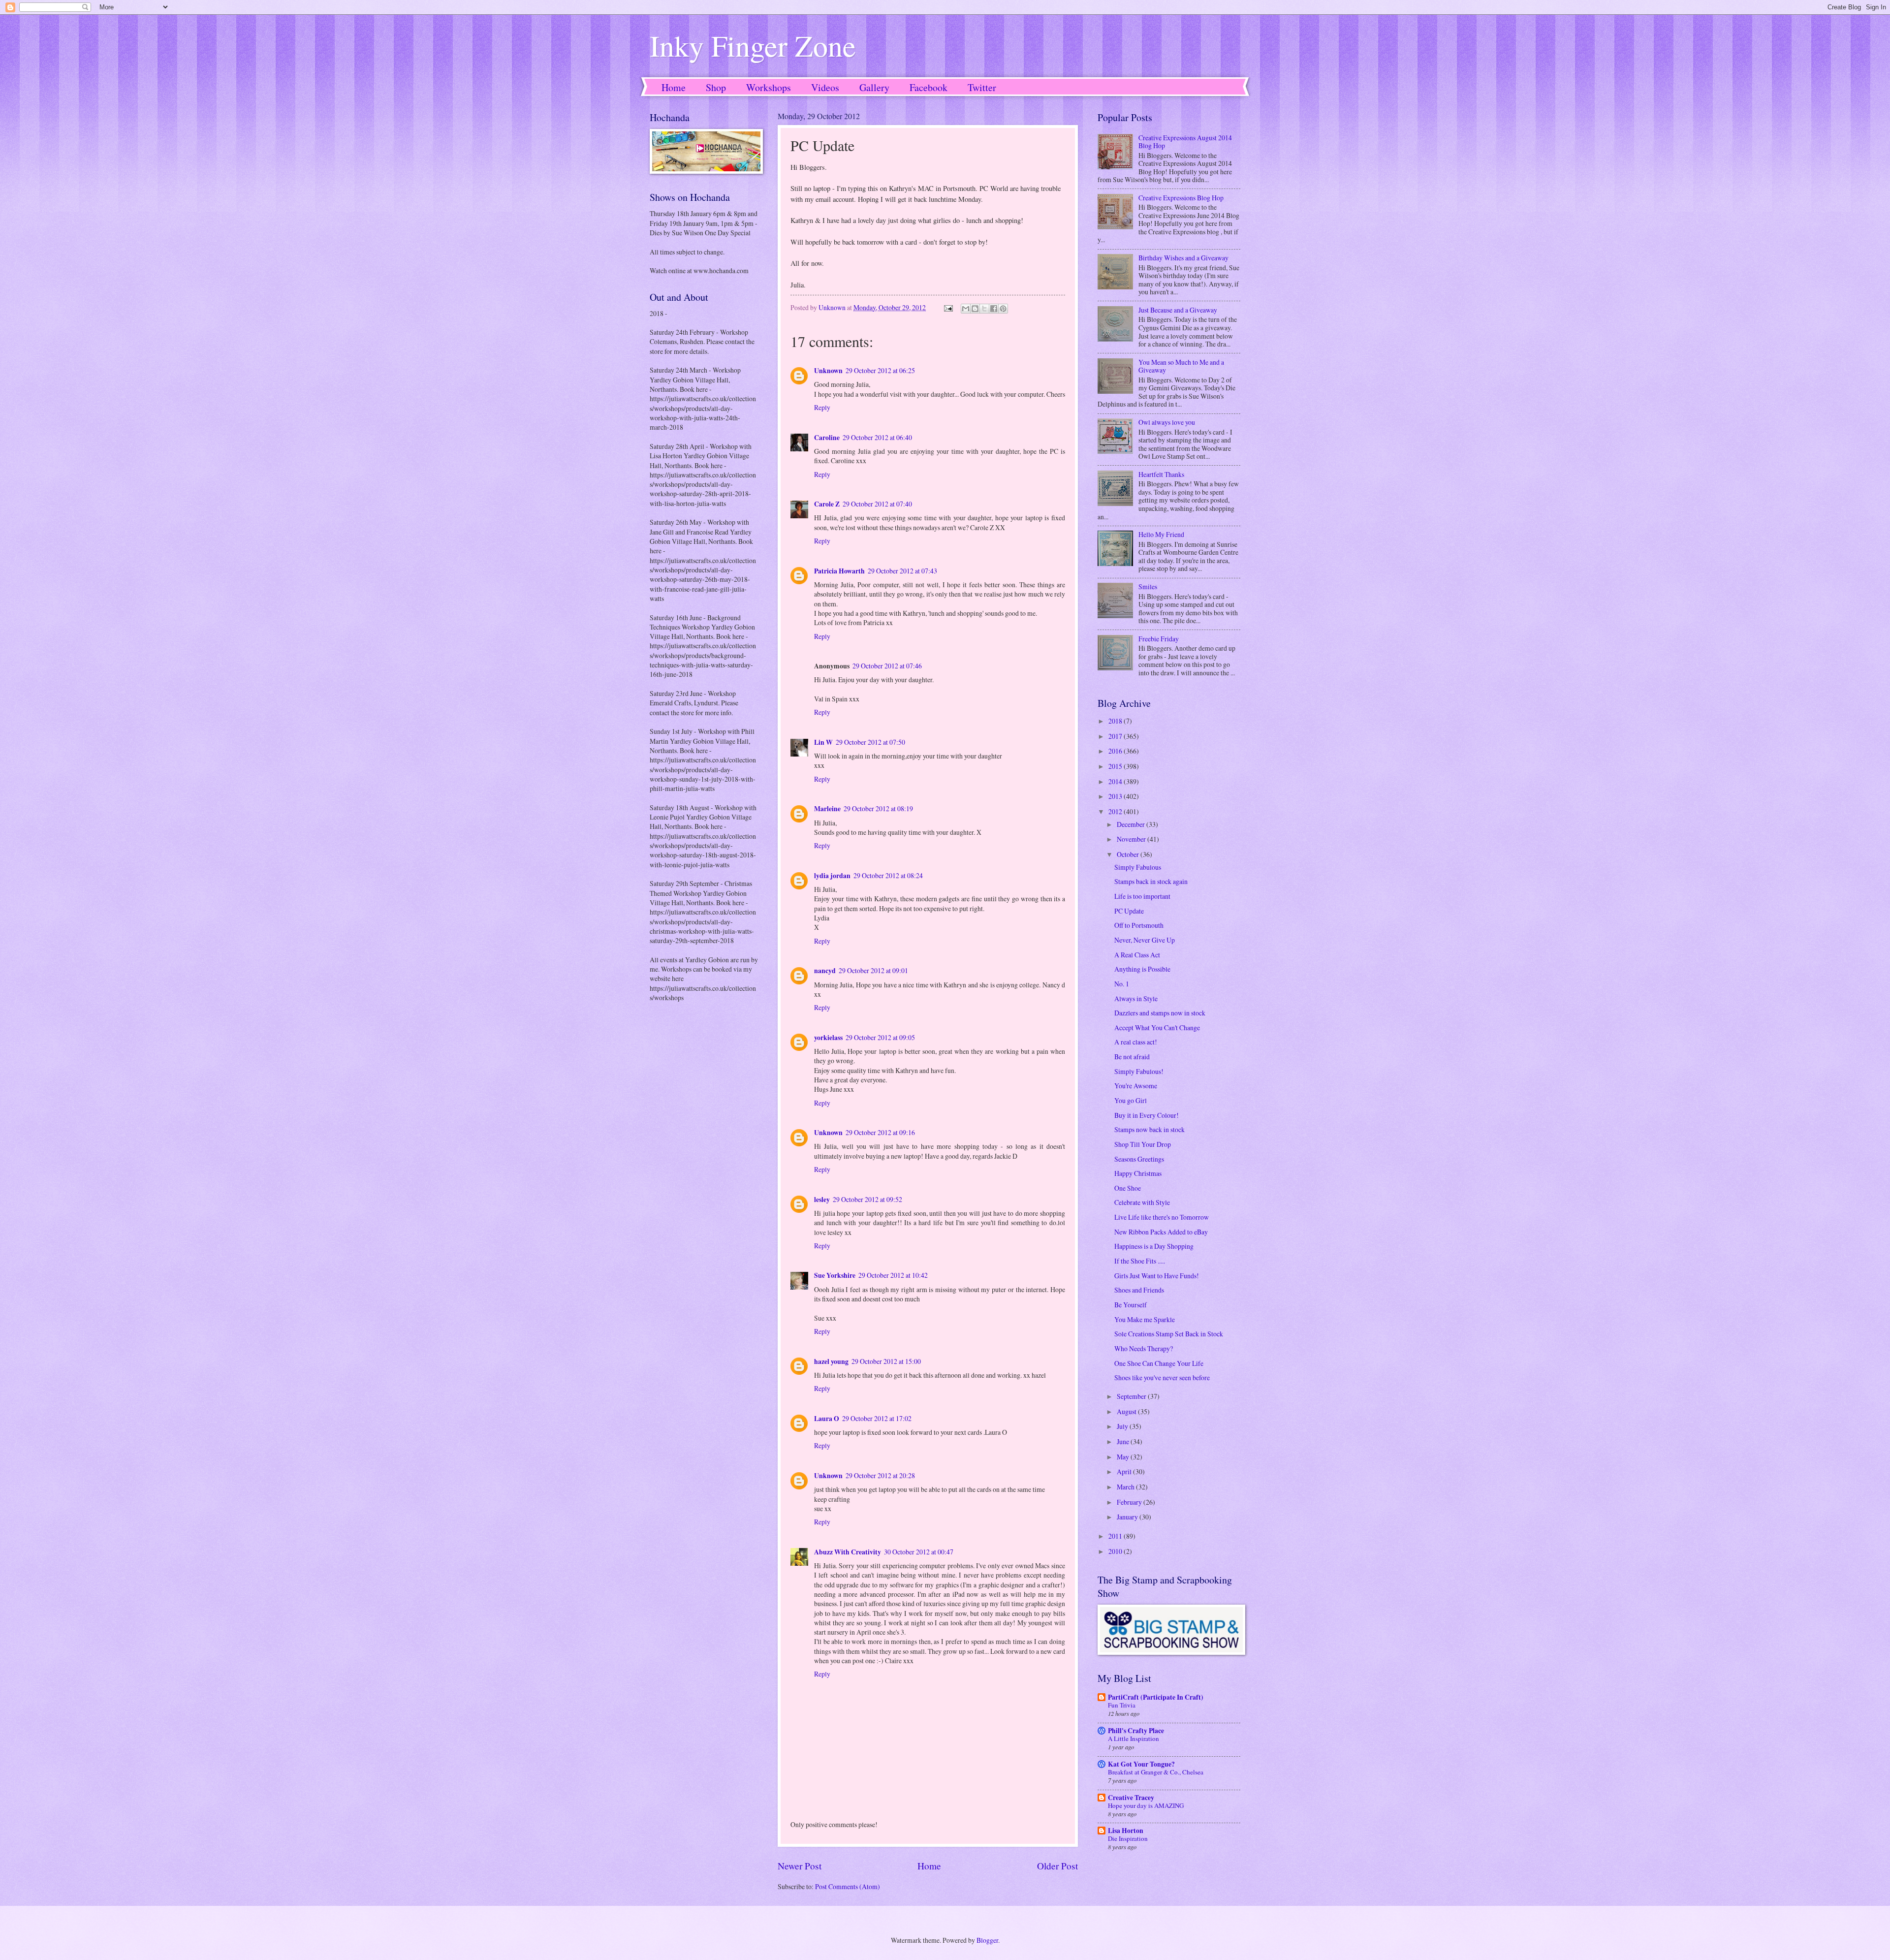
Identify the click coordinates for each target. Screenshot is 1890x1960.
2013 (1116, 796)
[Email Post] (948, 307)
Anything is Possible (1142, 969)
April (1125, 1471)
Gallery (874, 87)
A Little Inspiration (1134, 1739)
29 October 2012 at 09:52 (867, 1199)
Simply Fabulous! (1139, 1071)
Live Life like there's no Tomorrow (1162, 1217)
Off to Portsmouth (1139, 925)
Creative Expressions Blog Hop (1181, 198)
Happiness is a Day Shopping (1154, 1246)
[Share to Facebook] (994, 309)
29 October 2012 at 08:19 (878, 808)
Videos (825, 87)
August (1127, 1411)
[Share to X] (984, 309)
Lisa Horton (1126, 1831)
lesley (822, 1200)
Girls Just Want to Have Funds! (1157, 1276)
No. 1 (1122, 984)
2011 (1116, 1536)
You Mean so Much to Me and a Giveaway (1181, 366)
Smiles (1148, 586)
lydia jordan (832, 876)
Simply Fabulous (1138, 867)
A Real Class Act (1137, 955)
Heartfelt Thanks (1161, 474)
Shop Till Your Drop (1143, 1144)
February (1130, 1502)
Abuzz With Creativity (848, 1552)
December (1132, 824)
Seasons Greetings (1139, 1159)
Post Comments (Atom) (848, 1886)
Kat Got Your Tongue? (1141, 1764)
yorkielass (828, 1038)
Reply (822, 407)
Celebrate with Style (1142, 1202)
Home (674, 87)
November (1132, 839)
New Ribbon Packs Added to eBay (1161, 1232)
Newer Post (800, 1866)
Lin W (823, 742)
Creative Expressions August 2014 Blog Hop (1185, 142)
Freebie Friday (1159, 639)
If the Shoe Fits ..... (1140, 1261)
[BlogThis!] (975, 309)
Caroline (827, 438)
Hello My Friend (1161, 534)
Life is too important (1142, 896)
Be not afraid (1132, 1057)
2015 (1116, 766)
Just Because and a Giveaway (1178, 310)
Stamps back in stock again (1151, 881)
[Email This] (966, 309)
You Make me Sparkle (1145, 1319)
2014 (1116, 781)
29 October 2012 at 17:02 (877, 1418)
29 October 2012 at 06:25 (880, 370)
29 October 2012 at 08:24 (888, 875)
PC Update (1129, 911)
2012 (1116, 811)
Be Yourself (1131, 1305)
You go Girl (1131, 1100)
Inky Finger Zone (753, 45)
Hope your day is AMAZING (1146, 1805)
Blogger (987, 1940)
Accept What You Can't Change (1157, 1027)
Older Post (1057, 1866)
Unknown (828, 371)
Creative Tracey (1131, 1798)
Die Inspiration (1128, 1838)
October (1129, 854)
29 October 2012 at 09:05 (880, 1037)
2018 (1116, 721)
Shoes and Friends (1139, 1290)
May (1124, 1457)
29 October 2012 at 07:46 (887, 666)
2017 (1116, 736)
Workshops (769, 87)
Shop (716, 87)
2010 (1116, 1551)
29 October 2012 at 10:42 (893, 1275)
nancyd (825, 971)
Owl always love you (1167, 422)
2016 (1116, 751)
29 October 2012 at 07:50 (870, 742)
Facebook (929, 87)
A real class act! (1136, 1042)
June (1124, 1441)
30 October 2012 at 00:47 (919, 1552)
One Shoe (1128, 1188)
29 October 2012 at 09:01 (873, 970)
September (1132, 1396)
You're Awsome (1136, 1086)
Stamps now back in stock (1150, 1129)
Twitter (982, 87)
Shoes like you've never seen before (1162, 1377)
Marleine (827, 809)
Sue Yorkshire (835, 1275)
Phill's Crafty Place (1136, 1731)
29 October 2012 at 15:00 (886, 1361)
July (1123, 1426)
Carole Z (827, 504)
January (1128, 1517)
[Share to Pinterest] (1003, 309)
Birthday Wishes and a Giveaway (1183, 258)
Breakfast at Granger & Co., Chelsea (1156, 1772)
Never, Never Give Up (1145, 940)
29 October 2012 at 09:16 (880, 1132)
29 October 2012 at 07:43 (902, 571)
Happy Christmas (1138, 1173)
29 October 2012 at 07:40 (877, 504)
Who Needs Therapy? (1144, 1348)
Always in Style (1136, 998)
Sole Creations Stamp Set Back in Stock (1169, 1334)
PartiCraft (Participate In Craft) (1156, 1697)
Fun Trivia (1122, 1705)
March (1126, 1487)
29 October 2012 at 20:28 (880, 1475)
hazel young (831, 1361)
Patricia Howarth (839, 571)
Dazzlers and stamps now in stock (1160, 1013)
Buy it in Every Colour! (1147, 1115)
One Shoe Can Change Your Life (1159, 1363)
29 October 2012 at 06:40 (877, 437)
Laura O (827, 1419)
